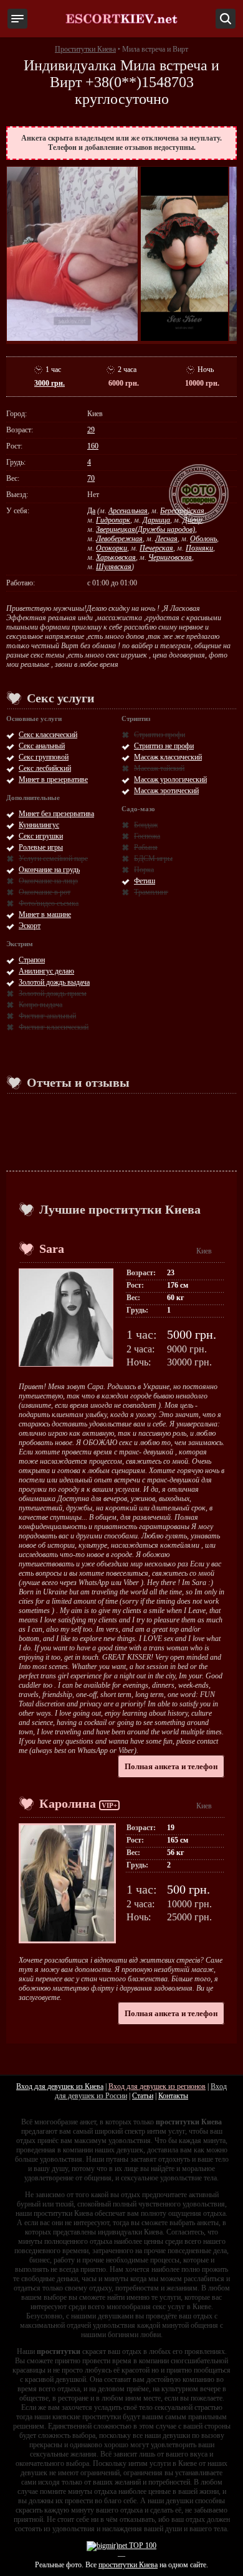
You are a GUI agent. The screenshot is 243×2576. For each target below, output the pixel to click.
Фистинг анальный (47, 1016)
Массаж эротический (166, 791)
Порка (144, 870)
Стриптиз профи (160, 735)
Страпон (32, 960)
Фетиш (145, 881)
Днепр (192, 520)
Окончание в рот (45, 892)
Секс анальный (42, 746)
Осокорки (112, 548)
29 (91, 430)
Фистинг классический (54, 1027)
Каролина (68, 1803)
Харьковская (116, 557)
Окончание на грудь (49, 870)
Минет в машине (45, 914)
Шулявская (114, 567)
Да (91, 511)
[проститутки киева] (121, 19)
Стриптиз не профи (164, 746)
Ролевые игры (41, 847)
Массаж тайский (159, 768)
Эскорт (30, 926)
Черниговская (170, 557)
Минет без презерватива (56, 814)
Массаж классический (168, 757)
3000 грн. (50, 383)
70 (91, 478)
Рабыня (146, 847)
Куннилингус (39, 825)
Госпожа (147, 836)
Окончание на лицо (48, 881)
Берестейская (182, 511)
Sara (52, 1248)
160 (93, 446)
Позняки (199, 548)
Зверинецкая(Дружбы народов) (145, 529)
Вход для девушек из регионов (157, 2086)
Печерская (156, 548)
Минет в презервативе (53, 779)
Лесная (166, 539)
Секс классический (48, 735)
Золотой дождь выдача (54, 982)
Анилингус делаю (46, 971)
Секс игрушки (41, 836)
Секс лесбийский (45, 768)
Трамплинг (151, 892)
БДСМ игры (153, 858)
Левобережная (119, 539)
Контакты (173, 2096)
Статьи (143, 2096)
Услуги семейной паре (53, 858)
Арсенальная (128, 511)
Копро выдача (40, 1005)
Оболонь (203, 539)
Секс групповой (44, 757)
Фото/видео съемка (49, 903)
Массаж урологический (170, 779)
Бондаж (146, 825)
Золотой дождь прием (53, 993)
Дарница (156, 520)
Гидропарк (113, 520)
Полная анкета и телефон (171, 1766)
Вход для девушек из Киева (60, 2086)
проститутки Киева (128, 2565)
